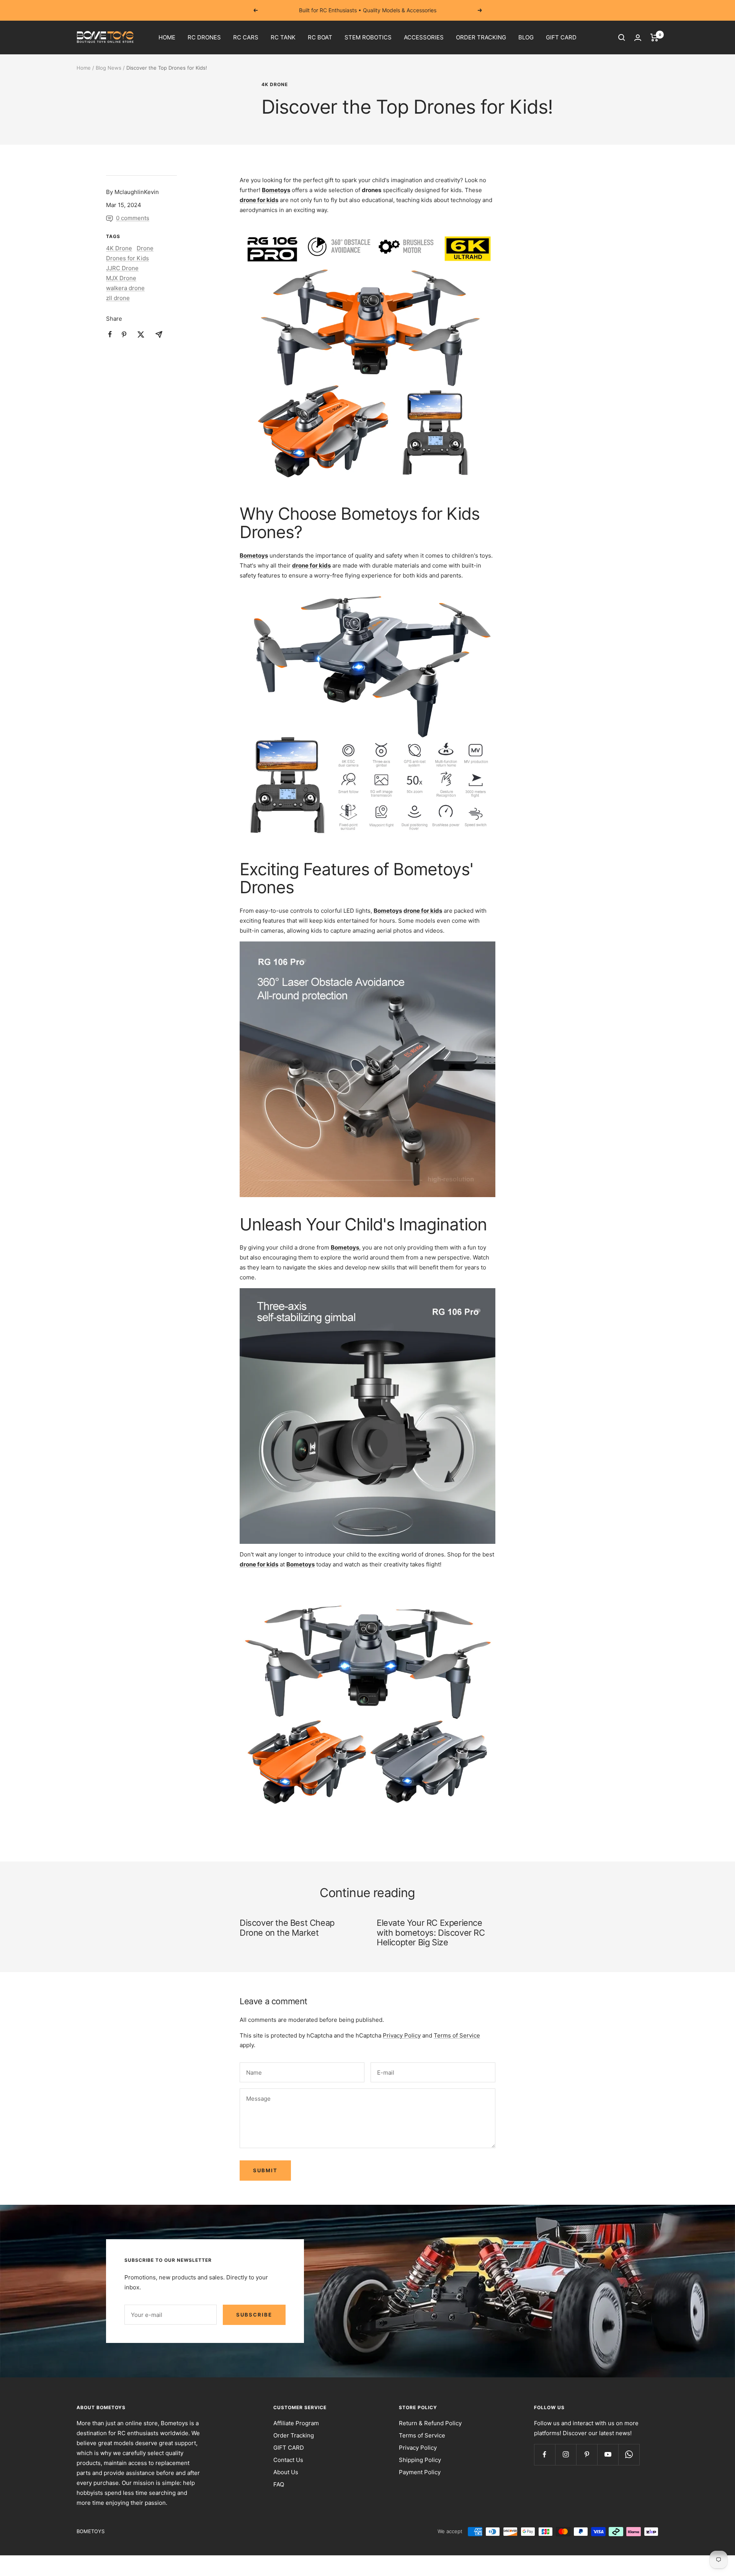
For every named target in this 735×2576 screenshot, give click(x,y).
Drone (145, 248)
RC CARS (246, 37)
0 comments (133, 218)
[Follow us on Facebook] (545, 2454)
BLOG (526, 37)
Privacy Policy (402, 2035)
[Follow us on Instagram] (566, 2454)
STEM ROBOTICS (368, 37)
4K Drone (275, 85)
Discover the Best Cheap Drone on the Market (287, 1928)
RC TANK (283, 37)
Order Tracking (294, 2435)
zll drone (118, 298)
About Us (286, 2472)
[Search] (622, 38)
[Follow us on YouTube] (608, 2454)
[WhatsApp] (629, 2454)
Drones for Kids (127, 258)
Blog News (109, 68)
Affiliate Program (296, 2423)
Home (84, 68)
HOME (167, 37)
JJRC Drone (122, 268)
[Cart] (654, 38)
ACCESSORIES (424, 37)
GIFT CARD (561, 37)
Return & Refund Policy (430, 2423)
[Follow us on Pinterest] (587, 2454)
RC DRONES (204, 37)
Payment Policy (420, 2472)
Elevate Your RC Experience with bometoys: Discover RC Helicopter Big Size (431, 1932)
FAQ (279, 2484)
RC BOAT (320, 37)
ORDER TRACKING (481, 37)
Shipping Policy (420, 2460)
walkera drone (125, 288)
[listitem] (110, 334)
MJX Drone (121, 278)
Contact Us (288, 2460)
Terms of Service (457, 2035)
